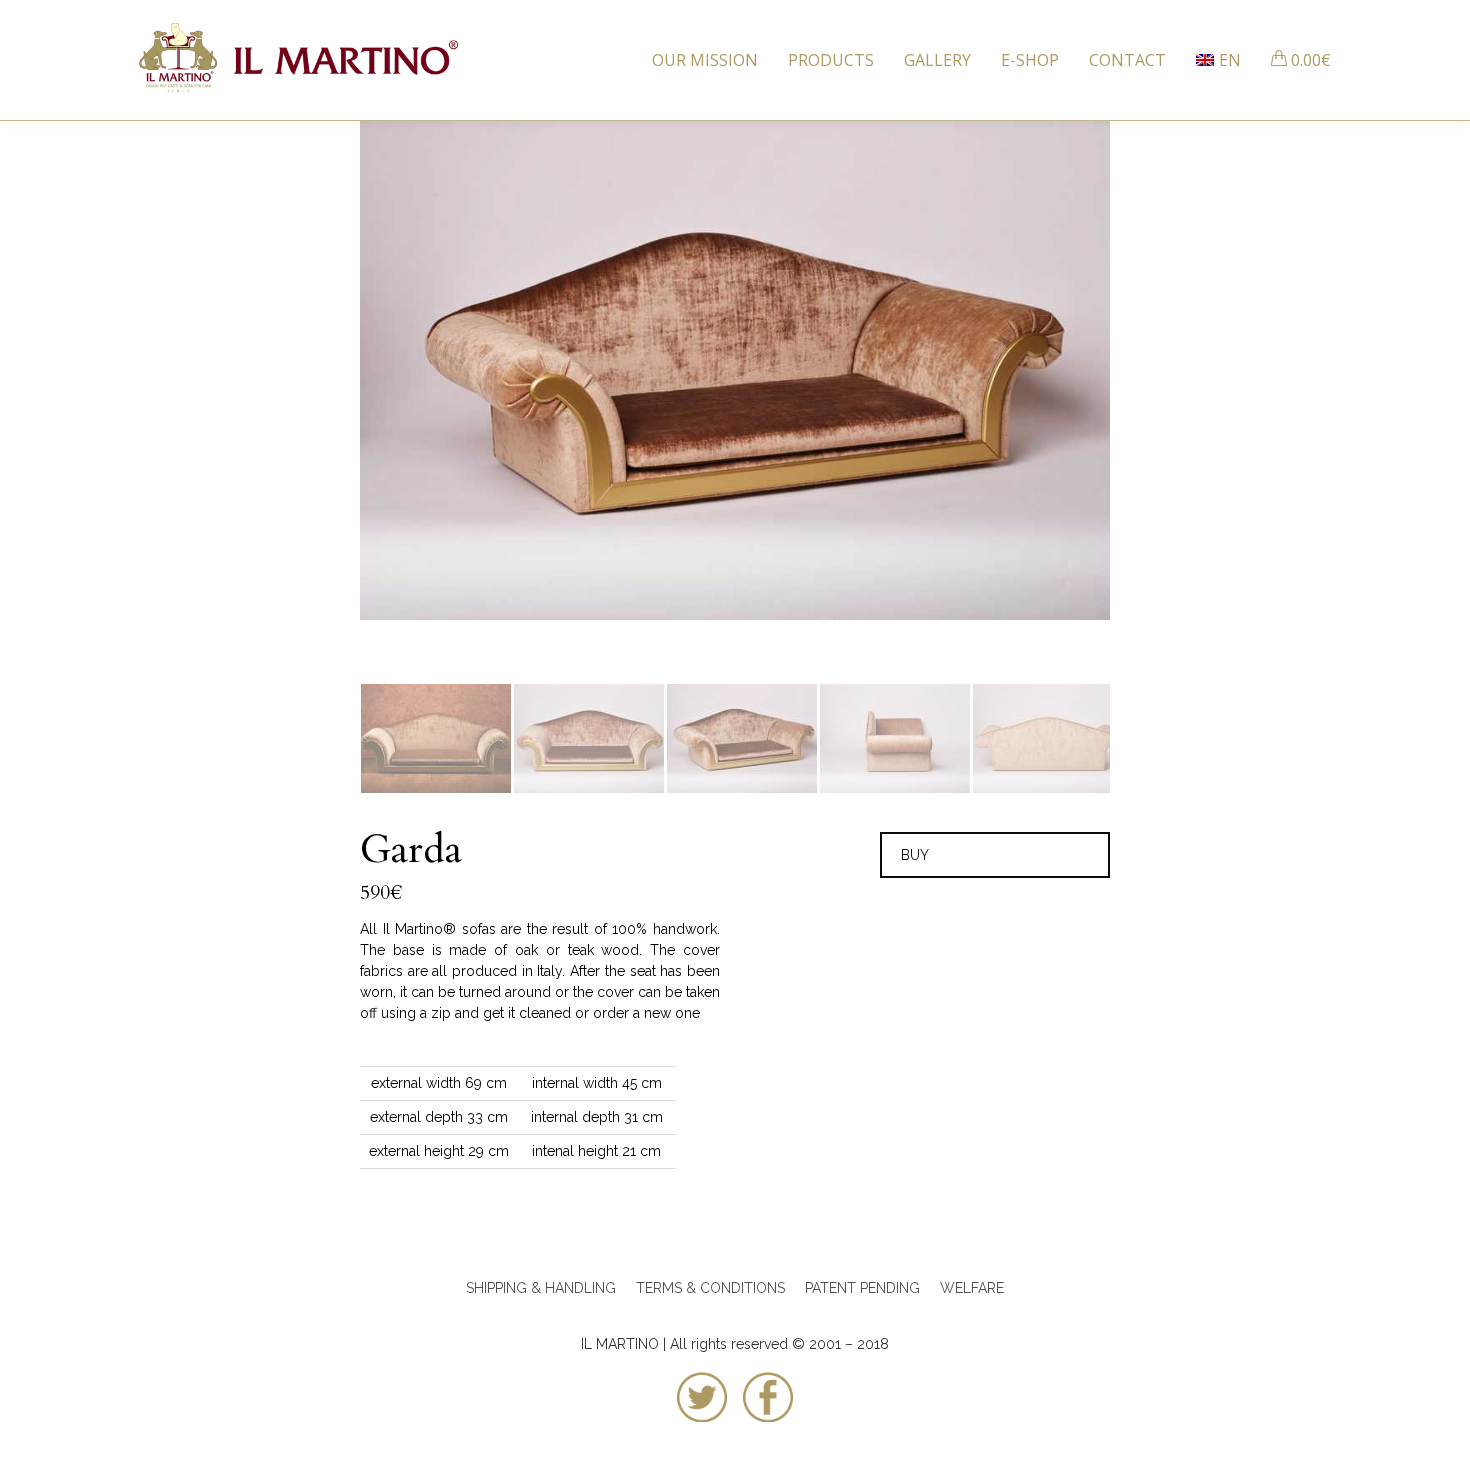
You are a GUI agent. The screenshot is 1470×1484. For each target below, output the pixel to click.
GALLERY (937, 60)
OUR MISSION (705, 60)
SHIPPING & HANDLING (541, 1288)
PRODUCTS (831, 60)
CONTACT (1127, 60)
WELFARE (972, 1288)
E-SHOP (1030, 60)
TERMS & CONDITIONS (710, 1288)
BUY (915, 855)
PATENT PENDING (864, 1288)
